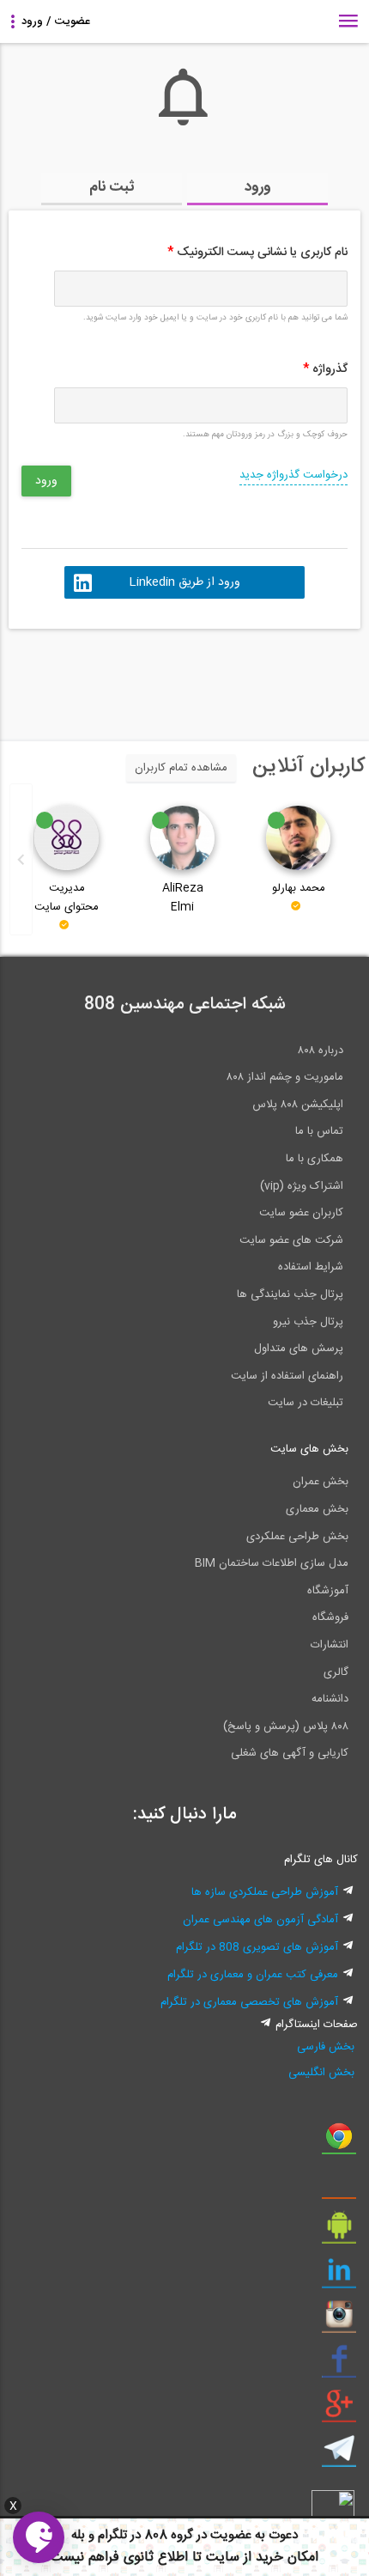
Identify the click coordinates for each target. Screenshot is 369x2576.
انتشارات (330, 1645)
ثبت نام (112, 187)
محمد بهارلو (299, 888)
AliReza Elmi (183, 898)
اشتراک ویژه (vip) (302, 1186)
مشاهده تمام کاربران (181, 768)
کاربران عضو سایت (301, 1213)
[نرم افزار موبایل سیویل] (339, 2232)
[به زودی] (112, 677)
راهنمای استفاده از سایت (287, 1376)
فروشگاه (330, 1617)
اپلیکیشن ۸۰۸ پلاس (298, 1105)
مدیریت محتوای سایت (67, 898)
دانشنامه (330, 1699)
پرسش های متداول (299, 1349)
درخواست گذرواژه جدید (293, 475)
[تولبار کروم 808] (339, 2142)
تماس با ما (319, 1131)
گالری (336, 1672)
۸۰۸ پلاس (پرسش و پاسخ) (286, 1726)
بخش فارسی (326, 2047)
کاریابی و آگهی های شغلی (290, 1753)
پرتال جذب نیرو (308, 1322)
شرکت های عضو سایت (291, 1240)
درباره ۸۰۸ (321, 1050)
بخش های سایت (309, 1449)
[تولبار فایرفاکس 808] (339, 2187)
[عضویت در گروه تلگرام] (339, 2455)
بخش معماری (317, 1509)
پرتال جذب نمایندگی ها (290, 1294)
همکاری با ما (315, 1159)
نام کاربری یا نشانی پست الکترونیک (257, 253)
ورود (258, 187)
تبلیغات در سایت (305, 1403)
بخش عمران (321, 1482)
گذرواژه (325, 369)
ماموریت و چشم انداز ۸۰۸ (285, 1077)
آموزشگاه (328, 1591)
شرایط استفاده (311, 1267)
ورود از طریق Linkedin (184, 582)
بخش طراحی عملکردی (297, 1537)
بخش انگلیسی (321, 2073)
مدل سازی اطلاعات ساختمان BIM (272, 1563)
